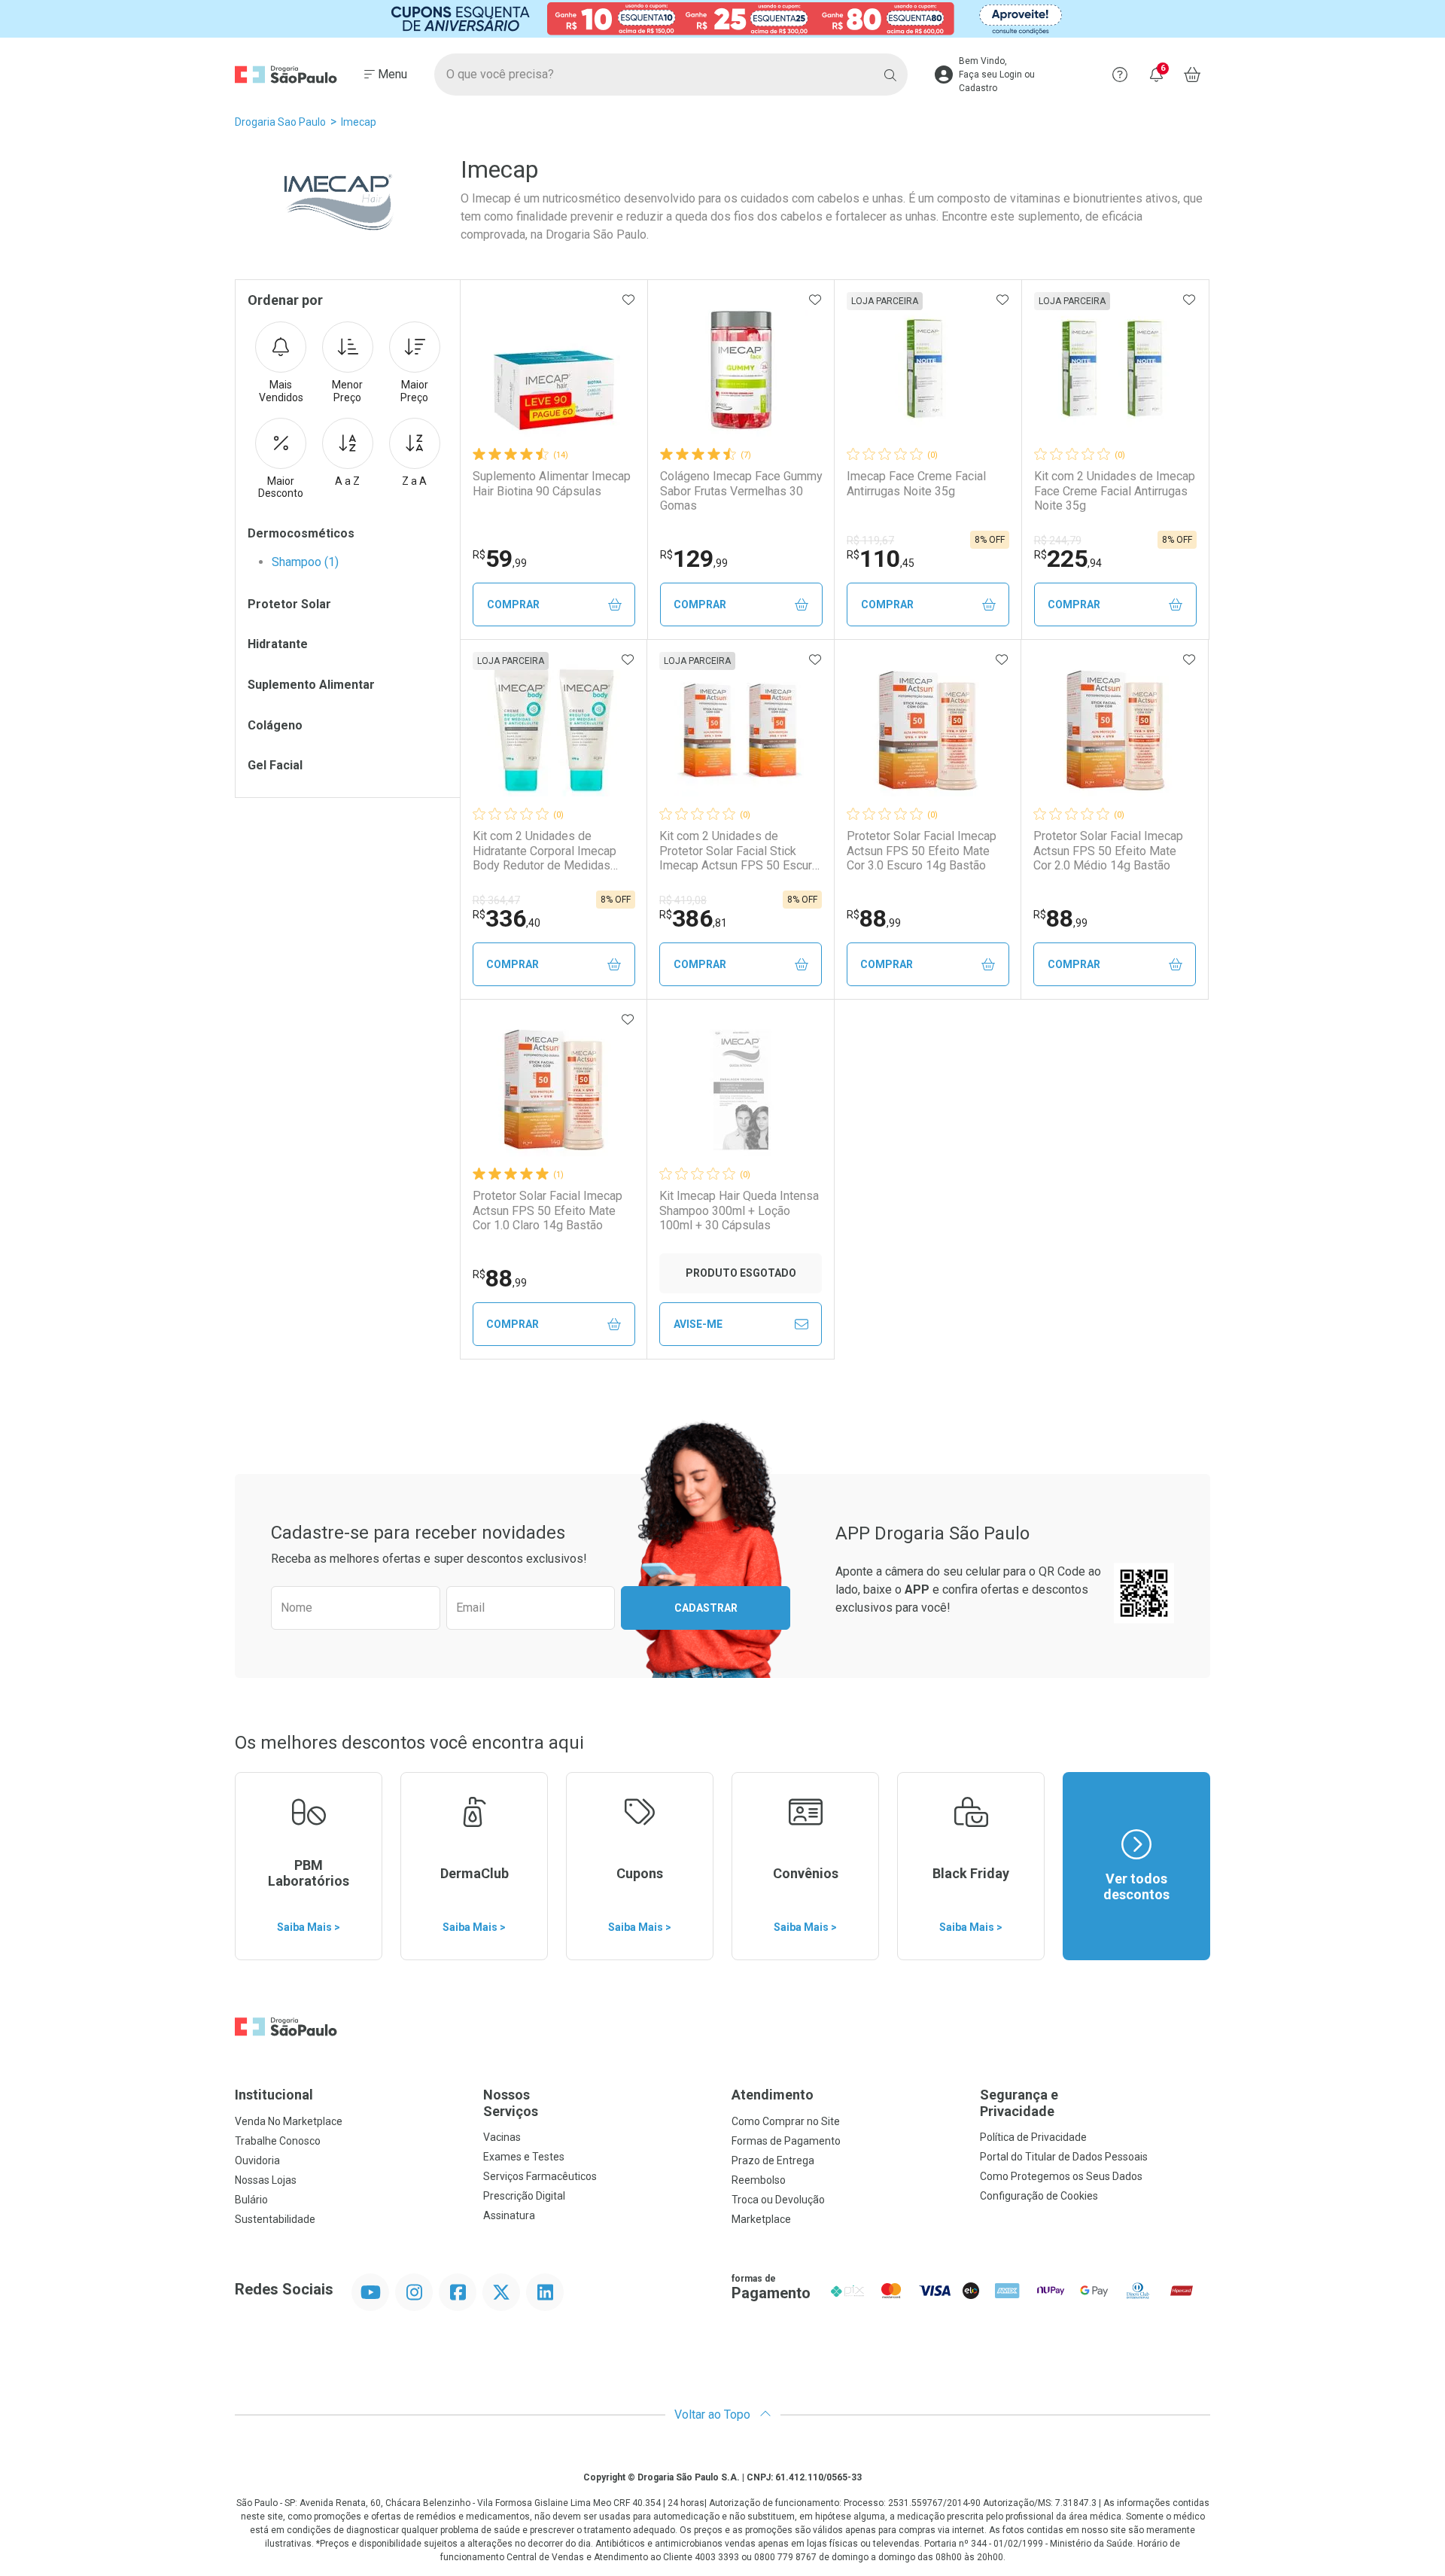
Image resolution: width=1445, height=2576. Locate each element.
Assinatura (509, 2215)
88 (874, 918)
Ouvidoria (257, 2160)
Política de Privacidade (1033, 2137)
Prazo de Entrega (773, 2160)
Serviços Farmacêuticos (540, 2176)
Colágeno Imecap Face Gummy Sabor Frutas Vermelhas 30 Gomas (741, 490)
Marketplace (761, 2219)
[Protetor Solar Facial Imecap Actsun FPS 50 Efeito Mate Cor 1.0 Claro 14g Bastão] (554, 1090)
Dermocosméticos (301, 533)
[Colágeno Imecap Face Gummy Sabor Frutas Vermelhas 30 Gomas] (741, 370)
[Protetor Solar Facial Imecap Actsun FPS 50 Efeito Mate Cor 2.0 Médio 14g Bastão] (1115, 730)
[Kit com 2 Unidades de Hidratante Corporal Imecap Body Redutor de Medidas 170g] (554, 730)
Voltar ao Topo (714, 2415)
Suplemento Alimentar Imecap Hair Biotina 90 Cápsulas (552, 483)
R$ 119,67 (870, 540)
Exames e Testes (524, 2157)
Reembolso (759, 2180)
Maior (414, 391)
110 (881, 559)
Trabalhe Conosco (278, 2141)
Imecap (359, 122)
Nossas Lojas (266, 2180)
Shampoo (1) (305, 562)
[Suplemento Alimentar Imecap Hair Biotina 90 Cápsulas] (554, 370)
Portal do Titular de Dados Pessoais (1064, 2157)
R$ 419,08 (683, 900)
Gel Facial (275, 765)
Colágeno (275, 725)
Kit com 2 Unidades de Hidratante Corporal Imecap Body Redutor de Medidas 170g (545, 851)
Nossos (511, 2103)
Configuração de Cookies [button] (1039, 2196)
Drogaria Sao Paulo (280, 122)
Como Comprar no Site (786, 2121)
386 (693, 918)
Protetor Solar (289, 604)
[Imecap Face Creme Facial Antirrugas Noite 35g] (928, 370)
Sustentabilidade (275, 2219)
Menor (347, 391)
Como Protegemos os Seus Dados (1061, 2176)
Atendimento (773, 2095)
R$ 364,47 (496, 900)
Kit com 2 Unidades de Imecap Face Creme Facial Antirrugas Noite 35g (1115, 490)
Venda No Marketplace (289, 2121)
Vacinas (502, 2137)
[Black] (722, 19)
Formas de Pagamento (786, 2141)
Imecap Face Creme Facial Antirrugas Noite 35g (916, 483)
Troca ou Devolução (778, 2200)
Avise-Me (698, 1324)
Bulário (251, 2200)
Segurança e (1019, 2103)
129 (694, 559)
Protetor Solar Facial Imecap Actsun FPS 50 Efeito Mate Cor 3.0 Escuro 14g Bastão (922, 850)
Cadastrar (706, 1608)
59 (500, 559)
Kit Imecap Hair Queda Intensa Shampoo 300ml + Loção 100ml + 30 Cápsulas (739, 1210)
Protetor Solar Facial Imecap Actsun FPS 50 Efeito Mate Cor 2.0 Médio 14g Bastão (1108, 850)
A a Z (347, 481)
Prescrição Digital (524, 2196)
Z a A (414, 481)
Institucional (274, 2095)
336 (507, 918)
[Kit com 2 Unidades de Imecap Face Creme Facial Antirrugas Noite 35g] (1115, 370)
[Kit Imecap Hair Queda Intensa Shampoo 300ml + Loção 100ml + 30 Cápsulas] (741, 1090)
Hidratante (278, 644)
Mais (281, 391)
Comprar (513, 604)
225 (1068, 559)
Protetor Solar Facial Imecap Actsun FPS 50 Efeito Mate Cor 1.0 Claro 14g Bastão (548, 1210)
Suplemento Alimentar (311, 685)
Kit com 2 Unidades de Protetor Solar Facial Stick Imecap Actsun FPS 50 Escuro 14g (739, 851)
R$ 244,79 (1058, 540)
